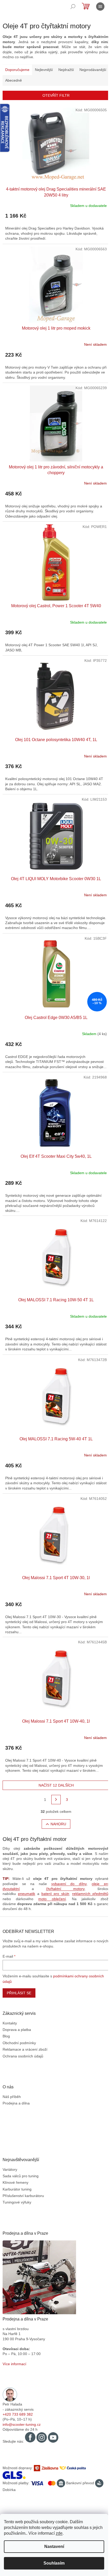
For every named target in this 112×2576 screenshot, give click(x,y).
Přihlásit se (19, 1993)
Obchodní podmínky (19, 2043)
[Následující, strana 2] (56, 1800)
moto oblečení (52, 1899)
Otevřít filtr (56, 95)
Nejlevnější (44, 70)
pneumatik (27, 1894)
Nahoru (58, 1824)
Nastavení (54, 2546)
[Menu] (100, 6)
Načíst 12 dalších (56, 1785)
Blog (6, 2036)
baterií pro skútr (55, 1894)
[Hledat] (73, 6)
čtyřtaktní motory (65, 1889)
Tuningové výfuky (17, 2202)
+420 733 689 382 (18, 2414)
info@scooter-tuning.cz (22, 2424)
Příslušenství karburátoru (23, 2196)
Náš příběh (12, 2097)
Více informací (14, 2364)
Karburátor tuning (17, 2189)
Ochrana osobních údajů (23, 2056)
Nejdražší (66, 70)
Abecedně (14, 80)
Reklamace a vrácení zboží (25, 2049)
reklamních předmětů (90, 1894)
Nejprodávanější (93, 70)
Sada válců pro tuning (21, 2176)
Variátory (10, 2169)
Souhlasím (54, 2563)
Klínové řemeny (15, 2182)
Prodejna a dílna (16, 2103)
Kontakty (10, 2023)
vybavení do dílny (69, 1884)
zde (59, 2533)
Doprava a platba (17, 2030)
